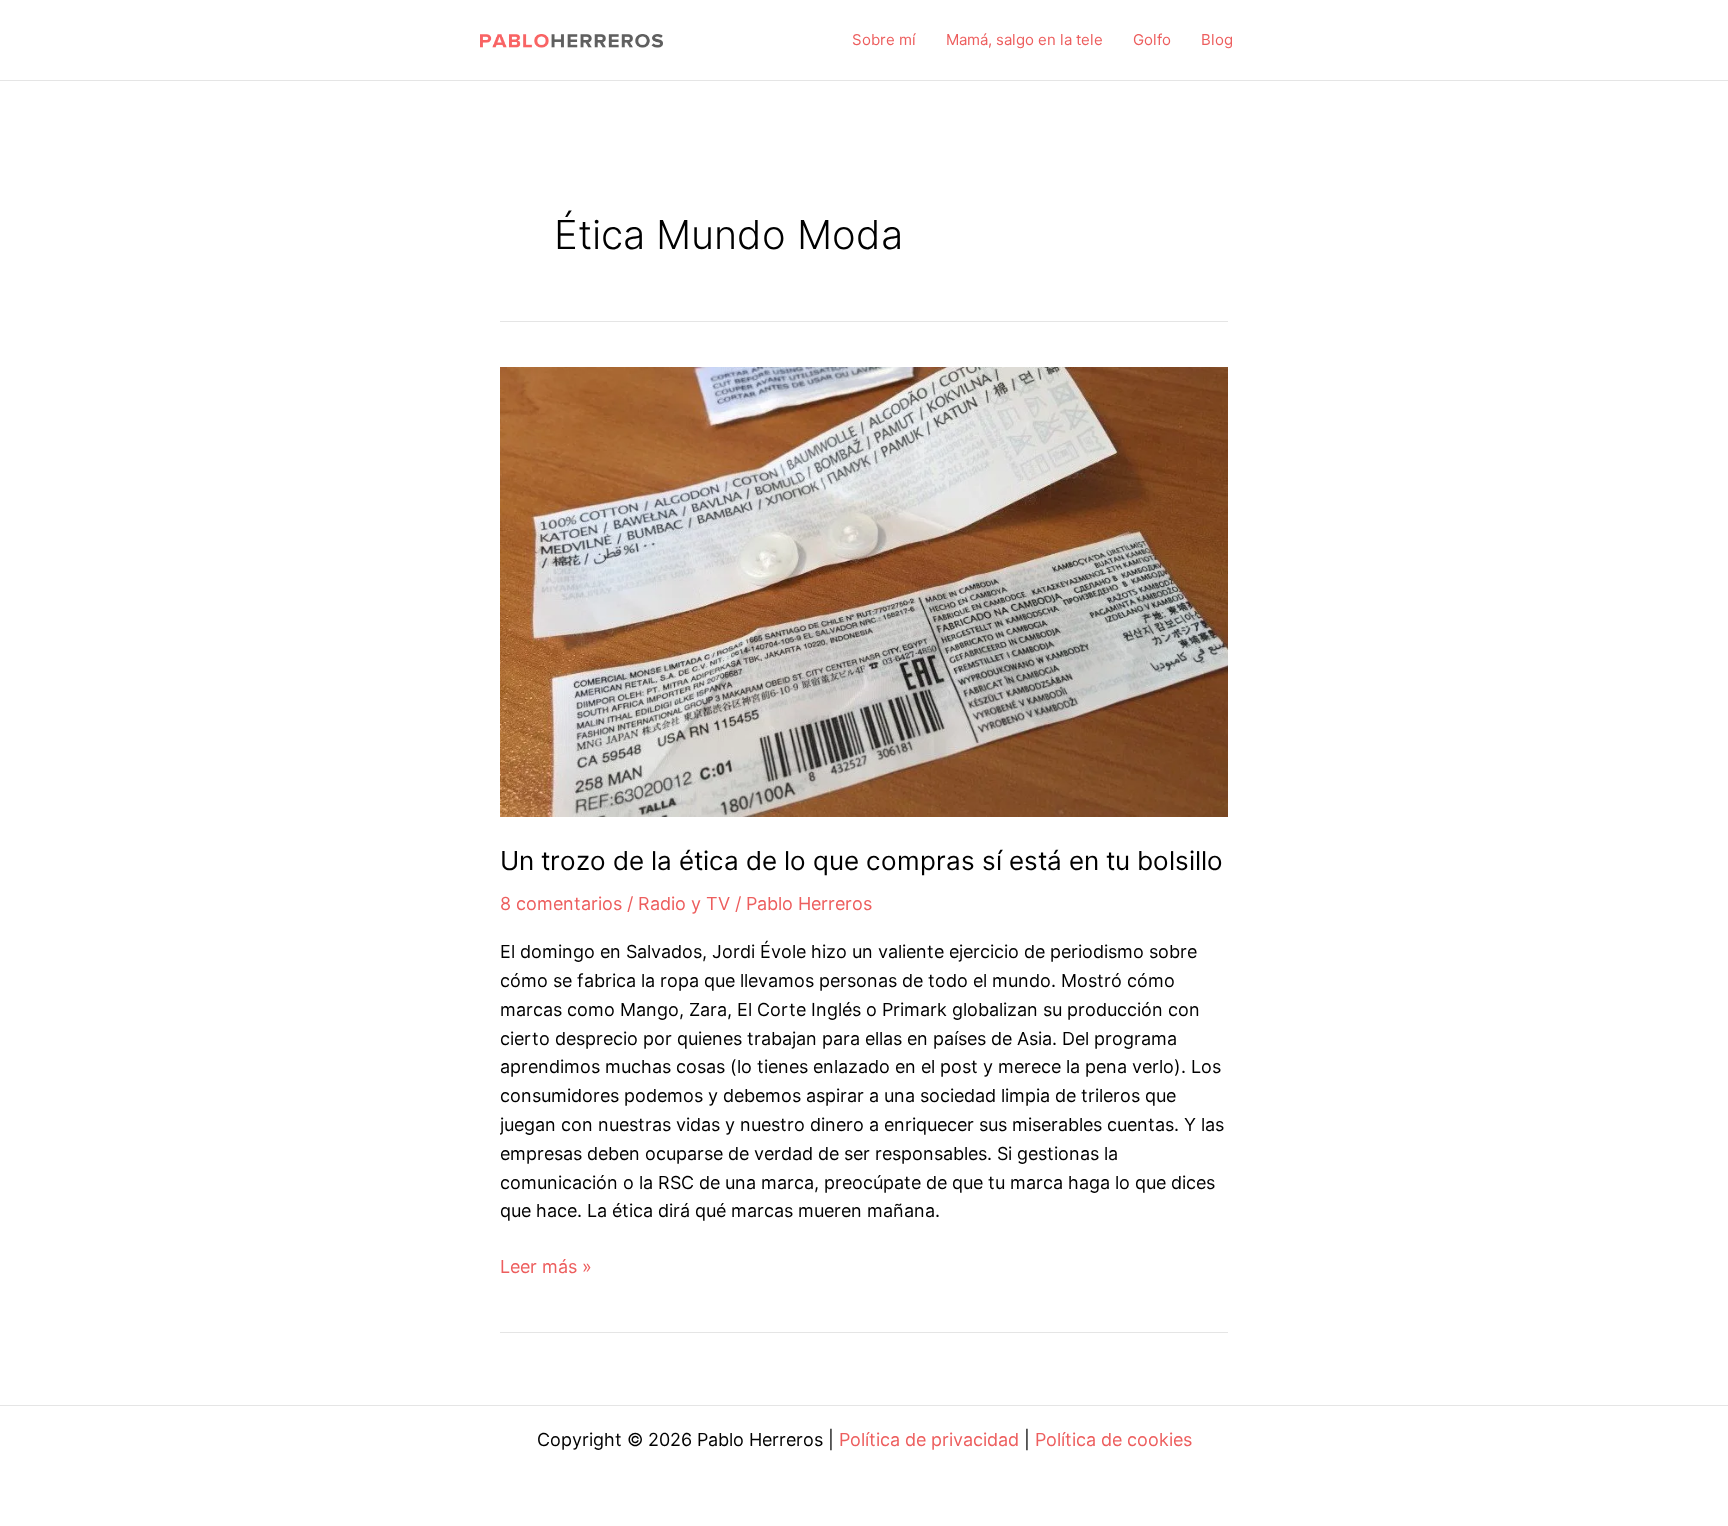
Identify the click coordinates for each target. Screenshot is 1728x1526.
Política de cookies (1113, 1439)
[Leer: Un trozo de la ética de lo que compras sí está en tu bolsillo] (864, 590)
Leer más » (546, 1268)
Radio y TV (684, 903)
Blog (1217, 39)
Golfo (1152, 39)
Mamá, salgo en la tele (1024, 39)
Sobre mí (884, 39)
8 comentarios (561, 903)
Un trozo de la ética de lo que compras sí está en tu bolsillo (861, 860)
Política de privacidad (929, 1439)
